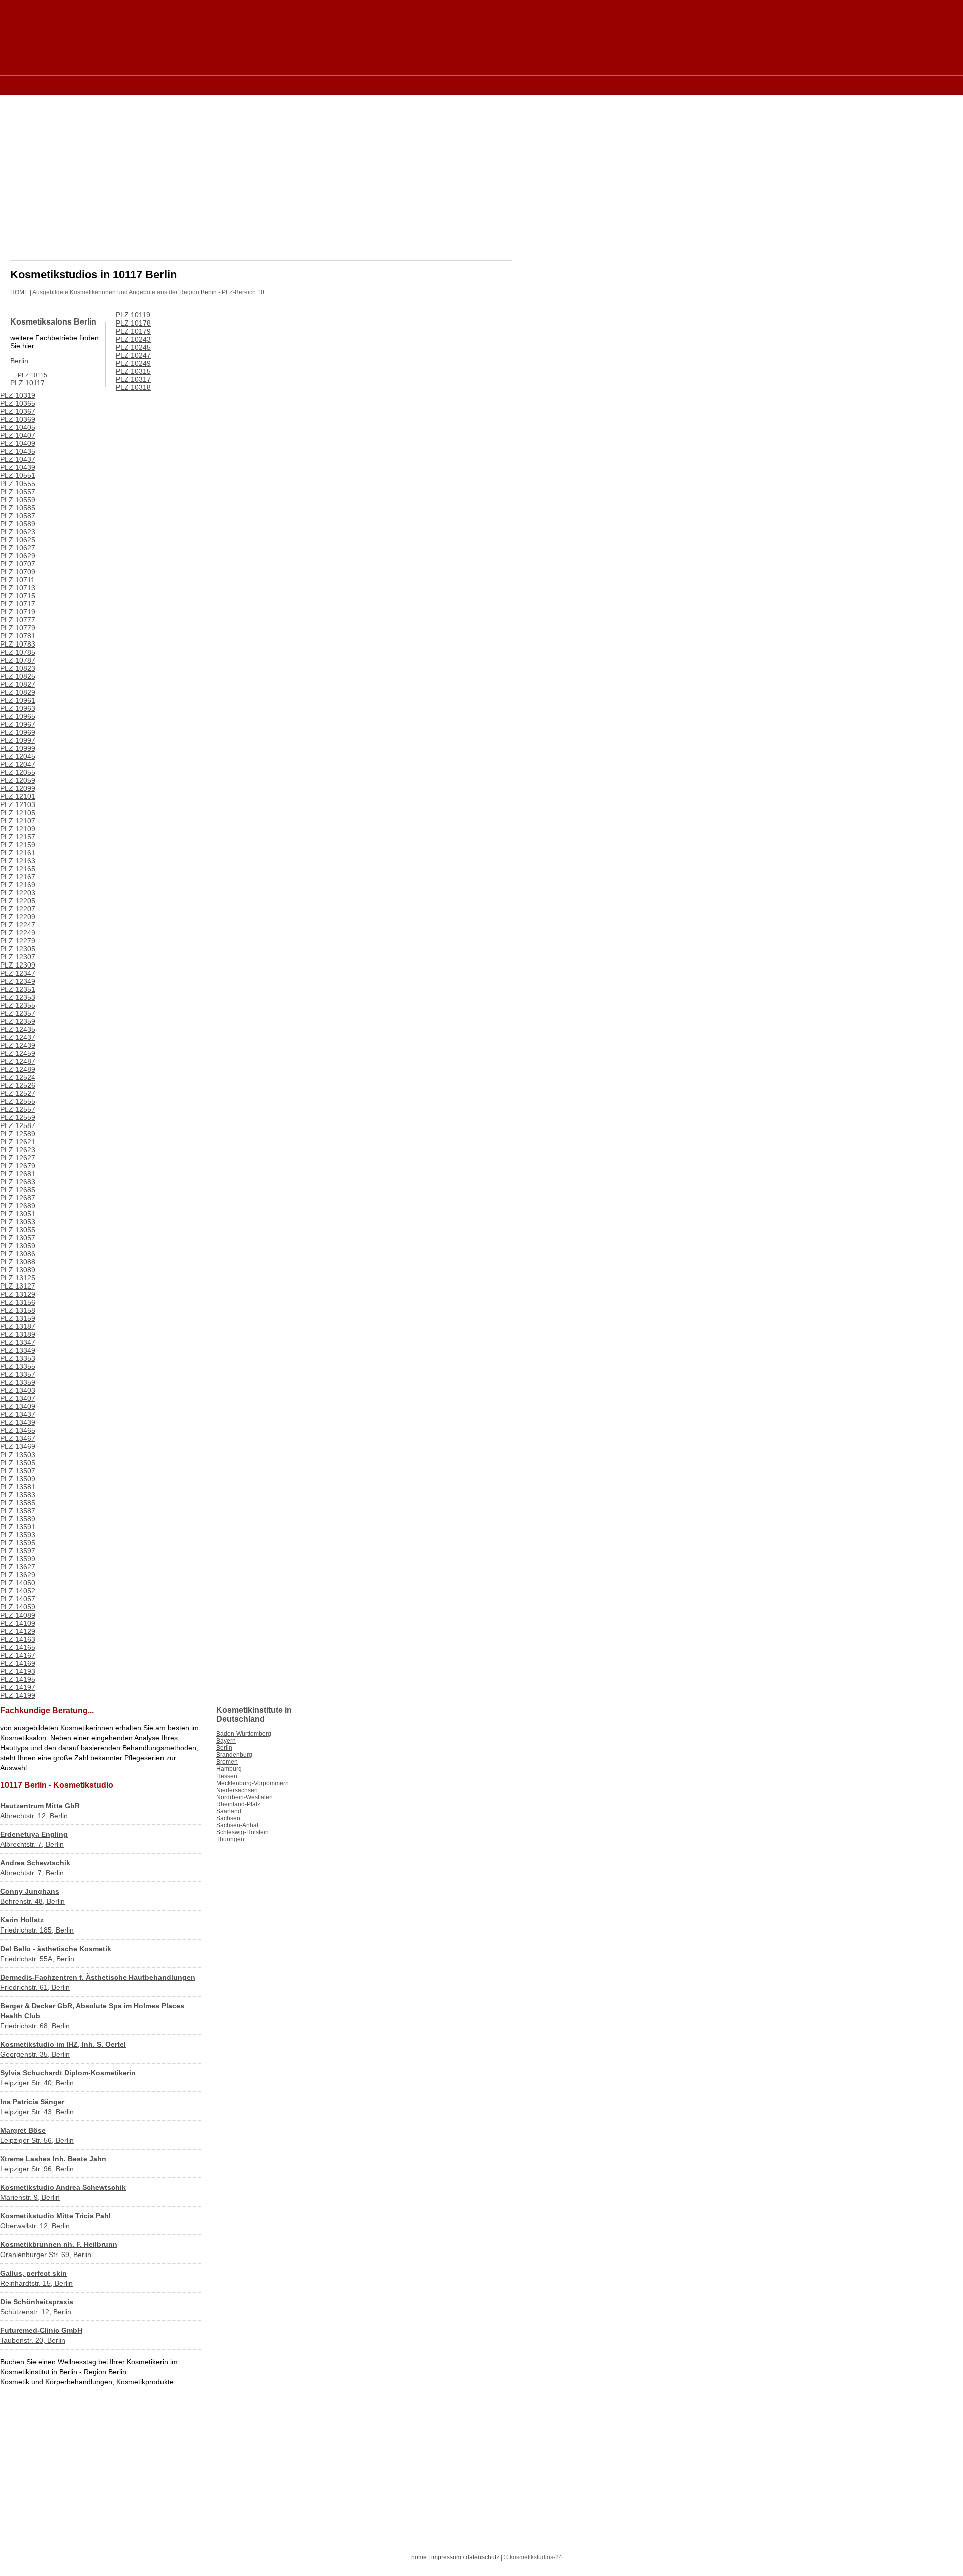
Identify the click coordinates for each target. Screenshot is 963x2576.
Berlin (209, 292)
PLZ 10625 (18, 540)
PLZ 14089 (18, 1615)
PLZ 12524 (18, 1077)
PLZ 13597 (18, 1551)
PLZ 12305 (18, 949)
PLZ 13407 (18, 1398)
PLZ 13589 (18, 1519)
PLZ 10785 (18, 652)
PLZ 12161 (18, 853)
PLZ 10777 (18, 620)
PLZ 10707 (18, 564)
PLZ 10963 (18, 708)
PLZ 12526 (18, 1085)
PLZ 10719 (18, 612)
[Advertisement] (193, 85)
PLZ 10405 (18, 427)
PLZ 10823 (18, 668)
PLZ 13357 (18, 1374)
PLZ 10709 (18, 572)
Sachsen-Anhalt (238, 1825)
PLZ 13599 (18, 1559)
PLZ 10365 (18, 403)
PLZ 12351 (18, 989)
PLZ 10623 (18, 532)
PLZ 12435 (18, 1029)
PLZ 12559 (18, 1117)
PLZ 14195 (18, 1679)
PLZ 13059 (18, 1246)
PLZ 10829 (18, 692)
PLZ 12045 (18, 756)
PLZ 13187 (18, 1326)
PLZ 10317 (133, 379)
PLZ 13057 (18, 1238)
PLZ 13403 (18, 1390)
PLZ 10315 (133, 371)
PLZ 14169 (18, 1663)
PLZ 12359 (18, 1021)
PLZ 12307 (18, 957)
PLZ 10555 (18, 484)
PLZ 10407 (18, 435)
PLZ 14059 (18, 1607)
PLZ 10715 (18, 596)
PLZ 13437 (18, 1414)
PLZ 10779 (18, 628)
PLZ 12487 (18, 1061)
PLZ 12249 (18, 933)
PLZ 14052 (18, 1591)
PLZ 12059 (18, 780)
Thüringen (230, 1839)
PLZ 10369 (18, 419)
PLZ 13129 (18, 1294)
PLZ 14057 (18, 1599)
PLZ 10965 (18, 716)
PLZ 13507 (18, 1471)
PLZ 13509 (18, 1479)
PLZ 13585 (18, 1503)
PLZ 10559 (18, 500)
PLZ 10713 (18, 588)
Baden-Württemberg (244, 1734)
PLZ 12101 (18, 796)
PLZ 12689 (18, 1206)
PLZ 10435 (18, 451)
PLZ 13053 (18, 1222)
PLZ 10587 (18, 516)
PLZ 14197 (18, 1687)
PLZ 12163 (18, 861)
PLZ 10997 (18, 740)
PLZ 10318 (133, 387)
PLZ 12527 (18, 1093)
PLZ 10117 (27, 383)
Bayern (226, 1741)
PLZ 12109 (18, 829)
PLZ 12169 (18, 885)
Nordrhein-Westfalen (245, 1797)
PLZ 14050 (18, 1583)
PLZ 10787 (18, 660)
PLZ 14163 (18, 1639)
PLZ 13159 (18, 1318)
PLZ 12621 (18, 1142)
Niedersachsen (237, 1790)
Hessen (227, 1776)
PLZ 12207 (18, 909)
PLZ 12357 (18, 1013)
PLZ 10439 (18, 467)
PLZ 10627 (18, 548)
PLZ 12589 (18, 1134)
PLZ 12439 (18, 1045)
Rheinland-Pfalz (238, 1804)
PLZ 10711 (17, 580)
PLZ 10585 (18, 508)
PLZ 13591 (18, 1527)
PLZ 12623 (18, 1150)
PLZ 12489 (18, 1069)
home (419, 2557)
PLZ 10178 (133, 323)
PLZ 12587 (18, 1125)
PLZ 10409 (18, 443)
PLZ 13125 (18, 1278)
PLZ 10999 (18, 748)
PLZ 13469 (18, 1446)
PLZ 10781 (18, 636)
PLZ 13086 (18, 1254)
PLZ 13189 (18, 1334)
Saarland (229, 1811)
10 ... (264, 292)
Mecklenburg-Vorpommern (253, 1783)
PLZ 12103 (18, 804)
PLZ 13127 (18, 1286)
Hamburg (229, 1769)
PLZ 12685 (18, 1190)
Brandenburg (234, 1755)
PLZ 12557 (18, 1109)
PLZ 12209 (18, 917)
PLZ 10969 (18, 732)
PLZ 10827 (18, 684)
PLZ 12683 (18, 1182)
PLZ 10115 (32, 375)
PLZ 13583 (18, 1495)
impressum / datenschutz (465, 2557)
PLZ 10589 (18, 524)
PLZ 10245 (133, 347)
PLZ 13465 (18, 1430)
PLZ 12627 (18, 1158)
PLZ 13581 (18, 1487)
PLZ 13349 (18, 1350)
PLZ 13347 (18, 1342)
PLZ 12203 (18, 893)
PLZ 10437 (18, 459)
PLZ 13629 (18, 1575)
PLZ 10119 (133, 315)
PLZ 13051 (18, 1214)
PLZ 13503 (18, 1455)
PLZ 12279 (18, 941)
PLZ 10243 (133, 339)
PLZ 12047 (18, 764)
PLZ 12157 (18, 837)
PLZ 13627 (18, 1567)
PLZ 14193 (18, 1671)
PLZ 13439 (18, 1422)
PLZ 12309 (18, 965)
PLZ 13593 (18, 1535)
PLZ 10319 (18, 395)
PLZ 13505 (18, 1463)
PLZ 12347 (18, 973)
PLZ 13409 (18, 1406)
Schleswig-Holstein (243, 1832)
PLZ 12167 (18, 877)
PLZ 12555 (18, 1101)
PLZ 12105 (18, 813)
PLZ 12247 (18, 925)
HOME (19, 292)
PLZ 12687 (18, 1198)
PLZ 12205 (18, 901)
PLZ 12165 (18, 869)
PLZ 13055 (18, 1230)
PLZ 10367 (18, 411)
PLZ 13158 (18, 1310)
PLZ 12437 (18, 1037)
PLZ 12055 (18, 772)
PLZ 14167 (18, 1655)
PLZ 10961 (18, 700)
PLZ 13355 (18, 1366)
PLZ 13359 (18, 1382)
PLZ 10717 (18, 604)
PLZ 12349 (18, 981)
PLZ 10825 (18, 676)
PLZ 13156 (18, 1302)
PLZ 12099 (18, 788)
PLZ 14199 (18, 1695)
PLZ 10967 (18, 724)
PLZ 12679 (18, 1166)
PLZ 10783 (18, 644)
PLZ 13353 (18, 1358)
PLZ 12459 (18, 1053)
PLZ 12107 (18, 821)
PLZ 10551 (18, 475)
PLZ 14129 (18, 1631)
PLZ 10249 (133, 363)
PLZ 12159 (18, 845)
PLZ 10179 (133, 331)
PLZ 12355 (18, 1005)
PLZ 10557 (18, 492)
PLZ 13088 (18, 1262)
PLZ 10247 (133, 355)
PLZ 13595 (18, 1543)
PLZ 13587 (18, 1511)
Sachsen (228, 1818)
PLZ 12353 (18, 997)
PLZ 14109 (18, 1623)
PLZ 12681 (18, 1174)
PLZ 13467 (18, 1438)
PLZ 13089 (18, 1270)
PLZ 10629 (18, 556)
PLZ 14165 (18, 1647)
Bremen (227, 1762)
